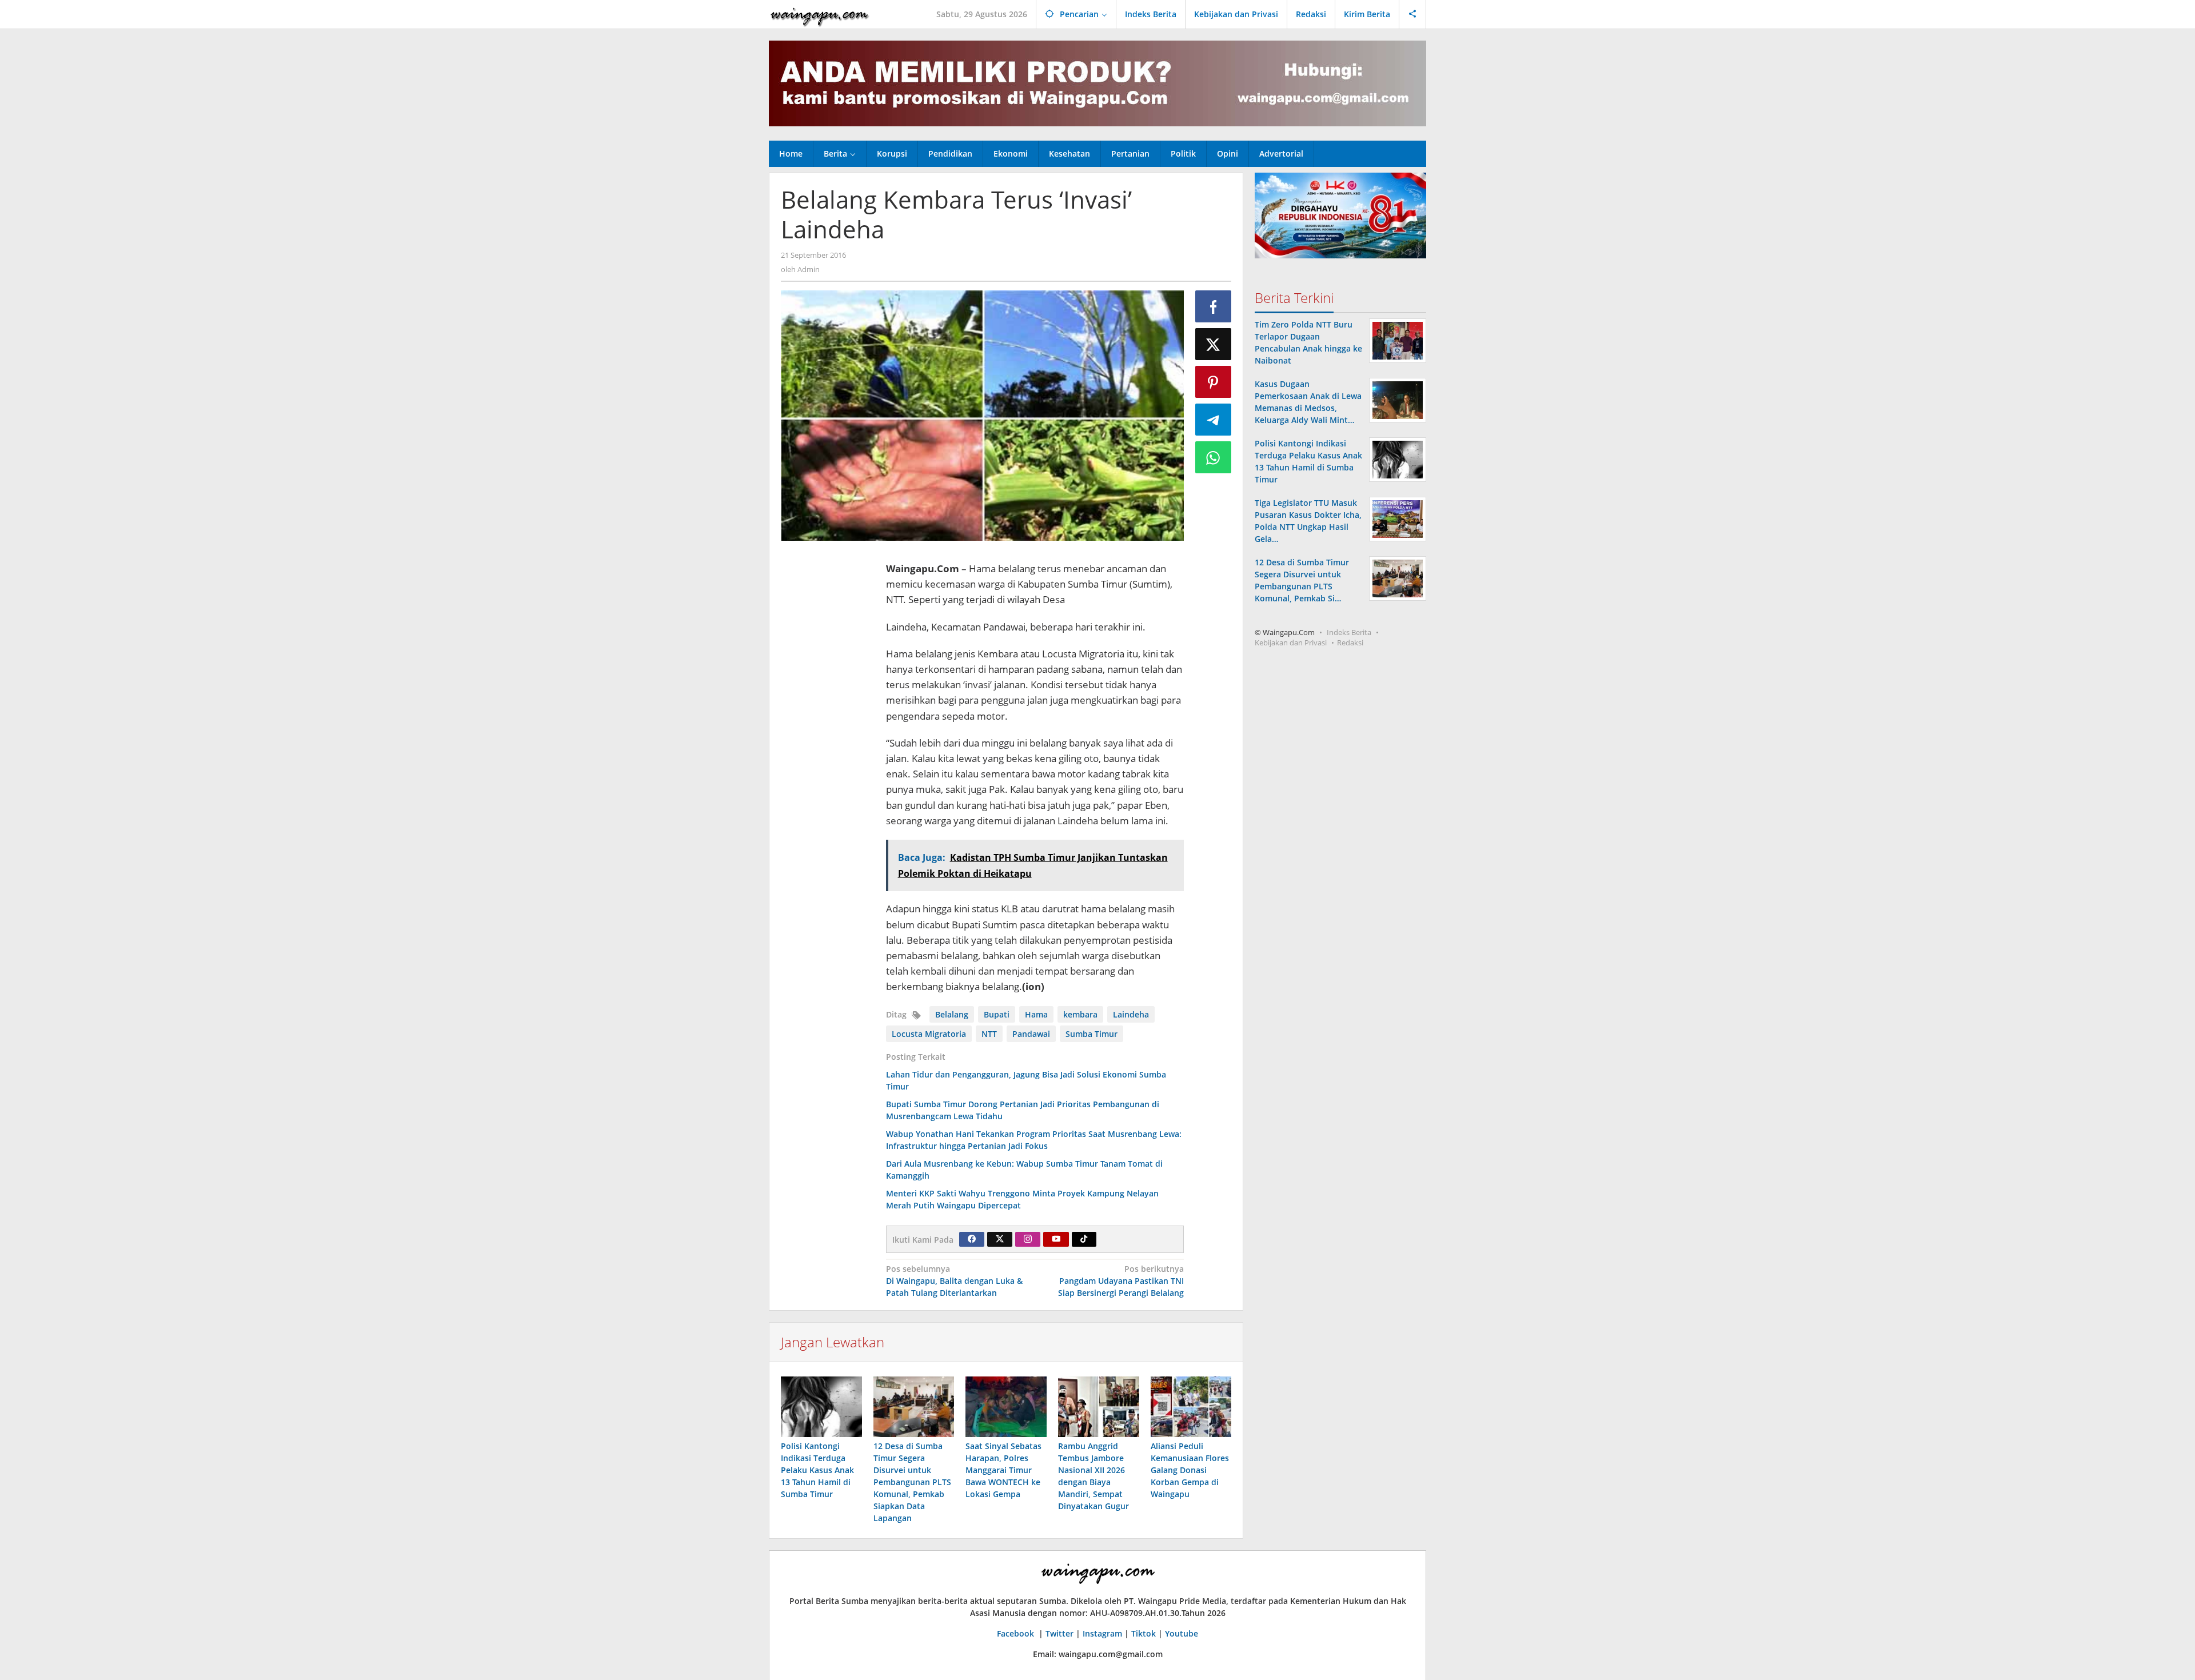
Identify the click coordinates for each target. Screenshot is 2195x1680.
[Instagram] (1028, 1239)
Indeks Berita (1349, 632)
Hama (1036, 1014)
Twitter (1059, 1633)
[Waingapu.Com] (820, 14)
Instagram (1102, 1633)
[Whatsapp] (1214, 457)
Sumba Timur (1091, 1034)
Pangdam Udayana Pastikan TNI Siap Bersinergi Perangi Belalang (1121, 1281)
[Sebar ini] (1214, 306)
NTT (989, 1034)
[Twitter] (1000, 1239)
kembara (1080, 1014)
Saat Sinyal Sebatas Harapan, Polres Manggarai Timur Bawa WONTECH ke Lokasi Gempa (1003, 1470)
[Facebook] (972, 1239)
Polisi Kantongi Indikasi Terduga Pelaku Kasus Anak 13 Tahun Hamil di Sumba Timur (817, 1470)
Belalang (952, 1014)
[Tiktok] (1084, 1239)
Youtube (1182, 1633)
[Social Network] (1413, 14)
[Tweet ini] (1214, 344)
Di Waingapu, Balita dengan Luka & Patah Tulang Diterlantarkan (954, 1281)
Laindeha (1131, 1014)
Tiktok (1144, 1633)
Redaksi (1350, 643)
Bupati (997, 1014)
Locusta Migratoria (929, 1034)
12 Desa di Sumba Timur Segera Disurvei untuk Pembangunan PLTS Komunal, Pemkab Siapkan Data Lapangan (912, 1482)
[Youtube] (1056, 1239)
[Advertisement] (828, 721)
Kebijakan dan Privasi (1291, 643)
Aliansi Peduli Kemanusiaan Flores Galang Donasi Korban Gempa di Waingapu (1190, 1470)
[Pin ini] (1214, 382)
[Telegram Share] (1214, 420)
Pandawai (1031, 1034)
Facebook (1017, 1633)
